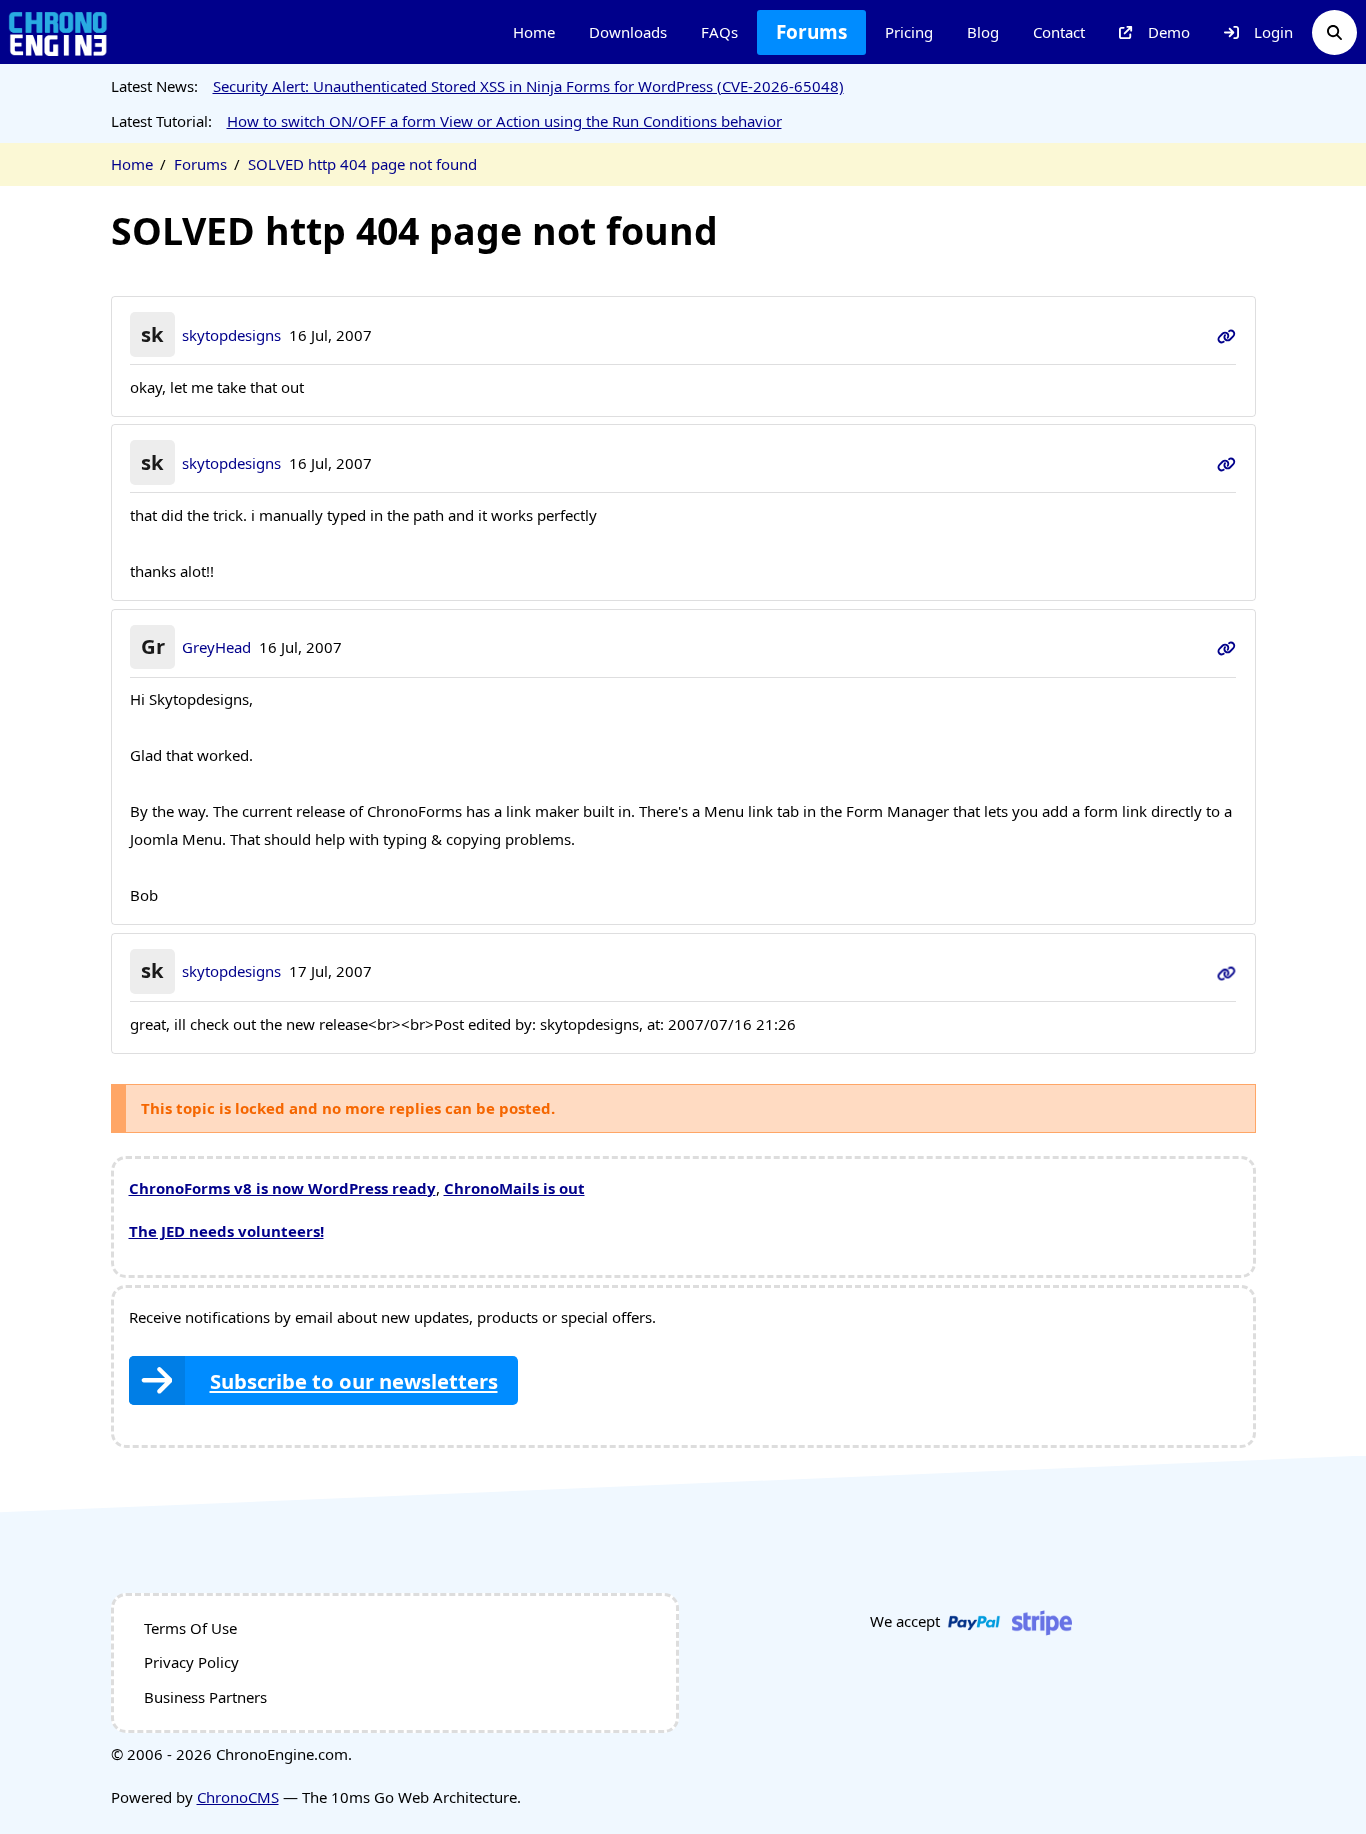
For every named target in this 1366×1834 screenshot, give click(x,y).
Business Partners (205, 1697)
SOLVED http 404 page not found (362, 164)
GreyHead (216, 647)
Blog (983, 32)
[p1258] (1226, 971)
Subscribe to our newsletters (354, 1381)
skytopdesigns (231, 335)
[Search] (1334, 32)
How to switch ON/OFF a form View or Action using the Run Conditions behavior (504, 121)
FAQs (719, 32)
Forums (811, 32)
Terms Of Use (190, 1628)
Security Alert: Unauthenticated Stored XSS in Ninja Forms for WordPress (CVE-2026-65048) (528, 86)
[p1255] (1226, 463)
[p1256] (1226, 647)
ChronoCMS (238, 1797)
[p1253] (1226, 335)
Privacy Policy (191, 1662)
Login (1273, 32)
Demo (1169, 32)
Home (534, 32)
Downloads (628, 32)
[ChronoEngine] (58, 32)
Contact (1059, 32)
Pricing (909, 32)
